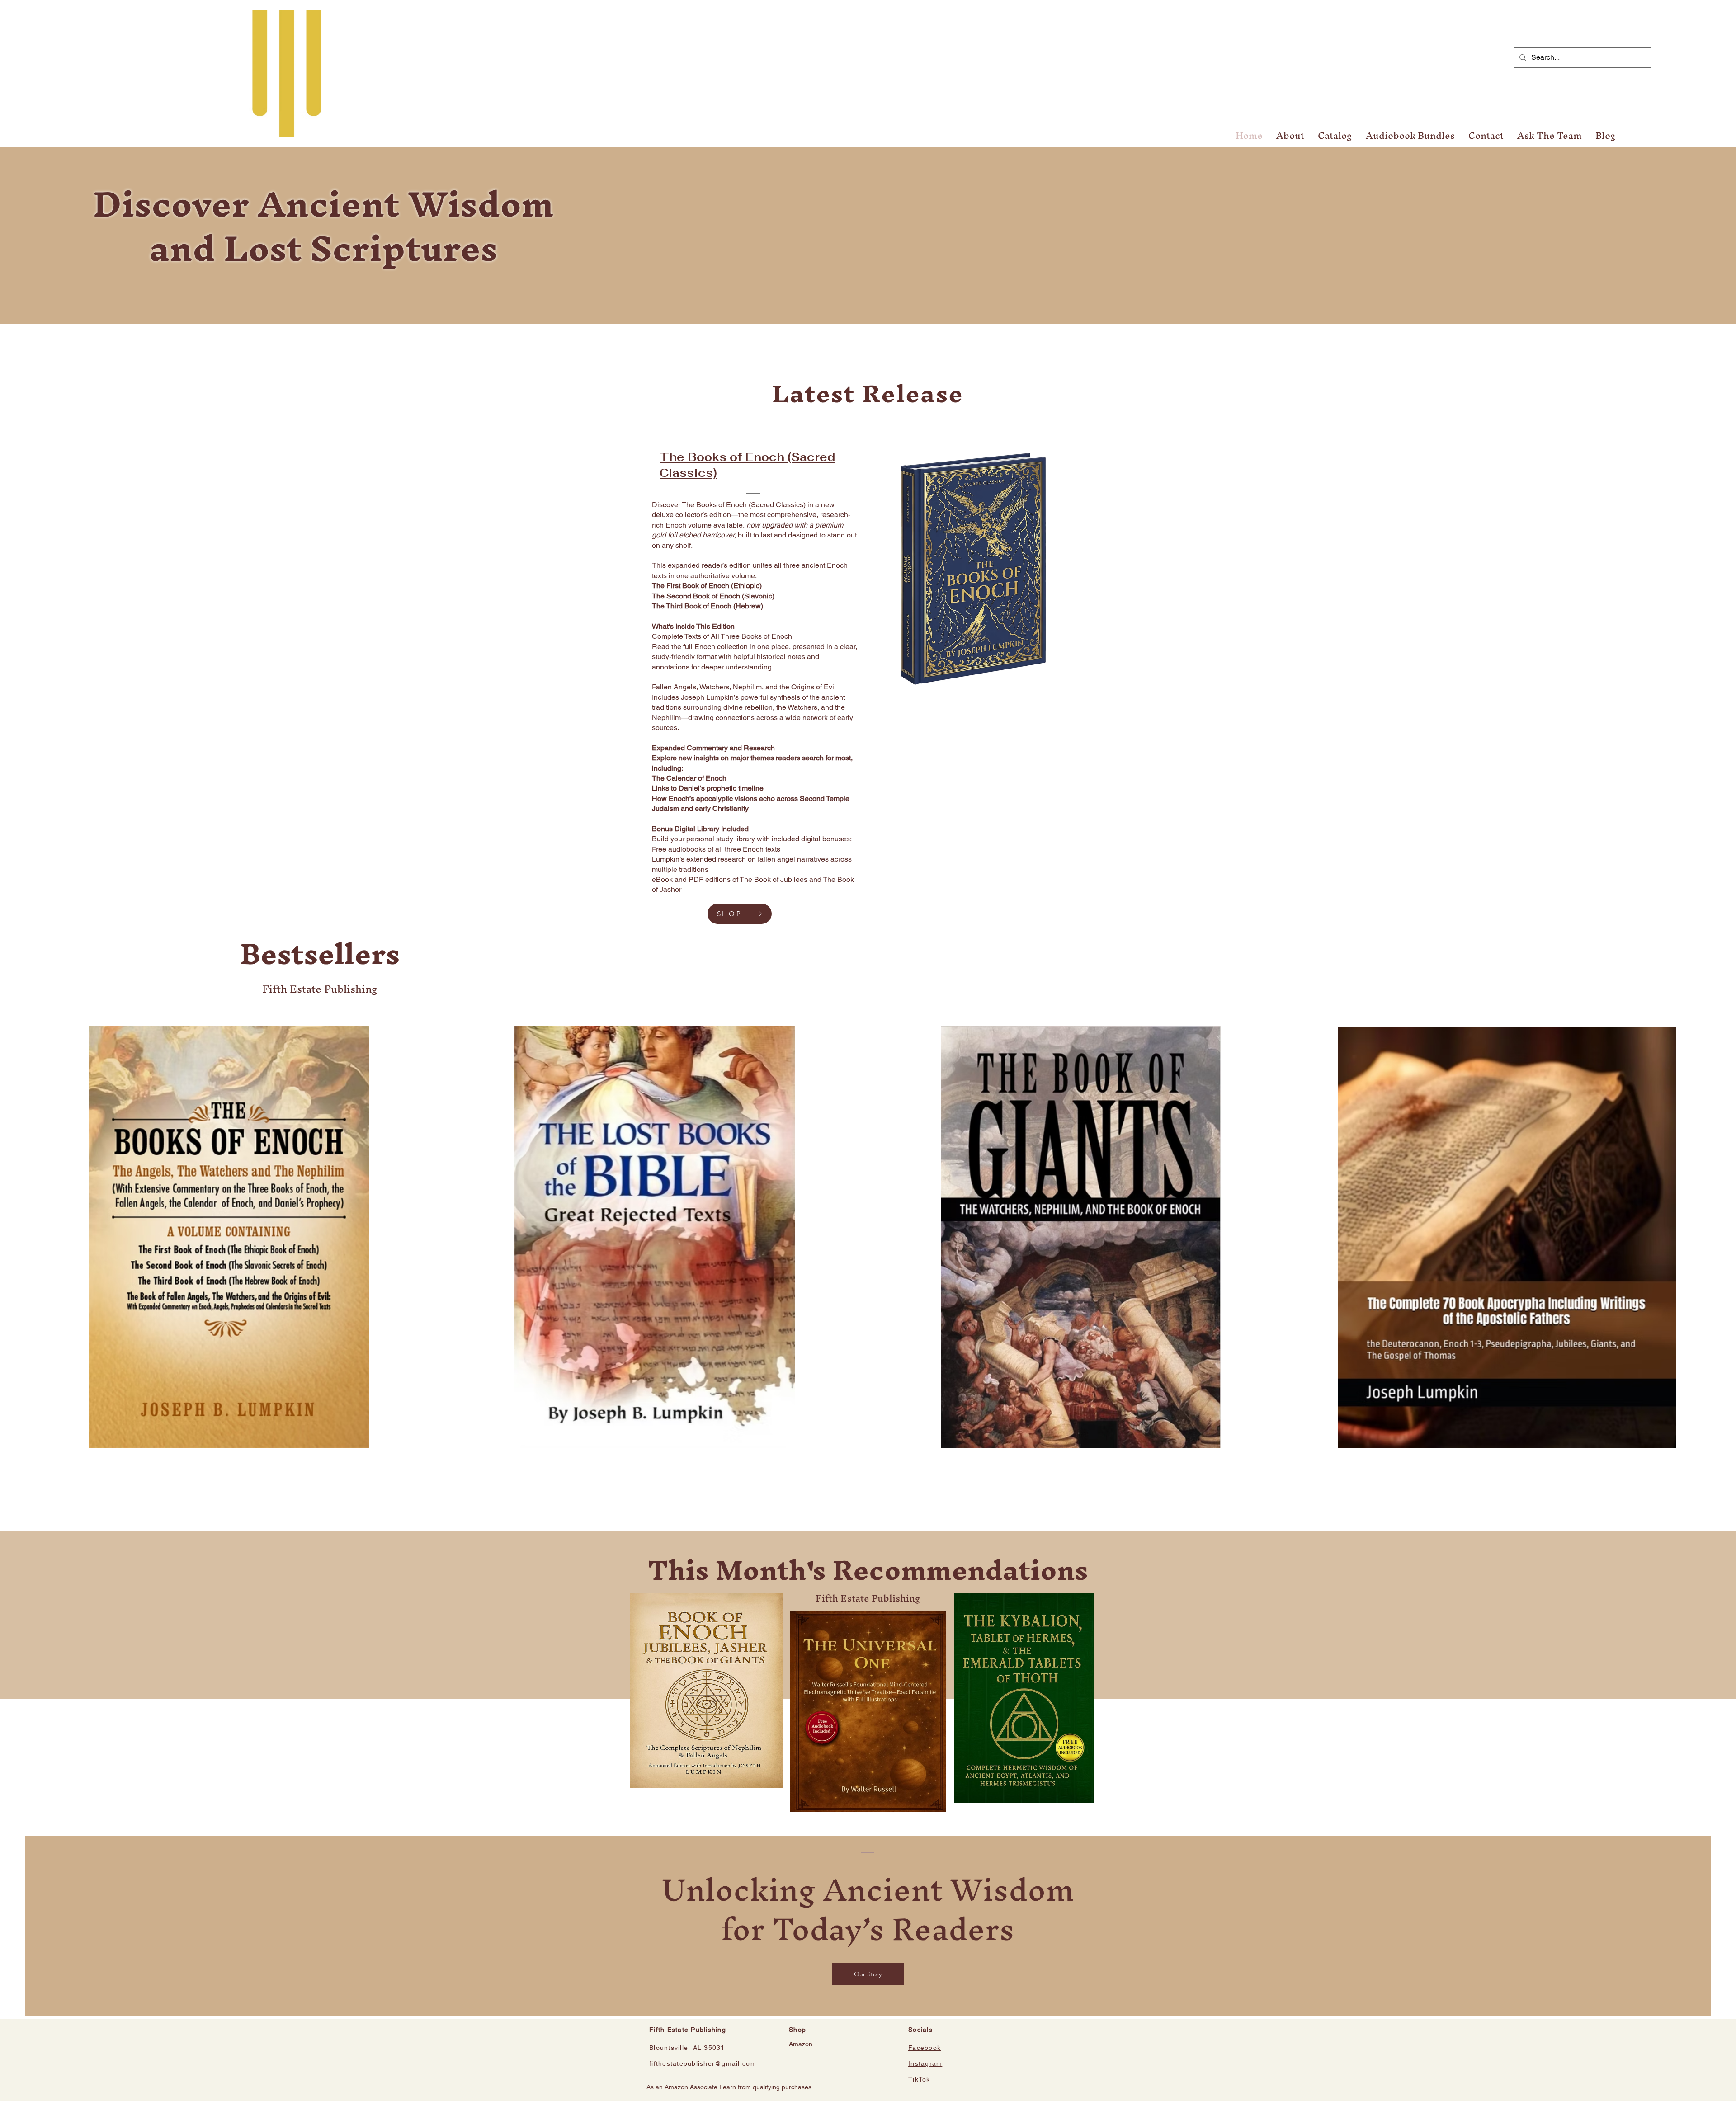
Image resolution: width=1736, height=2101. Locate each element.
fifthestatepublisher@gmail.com (703, 2063)
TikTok (919, 2079)
